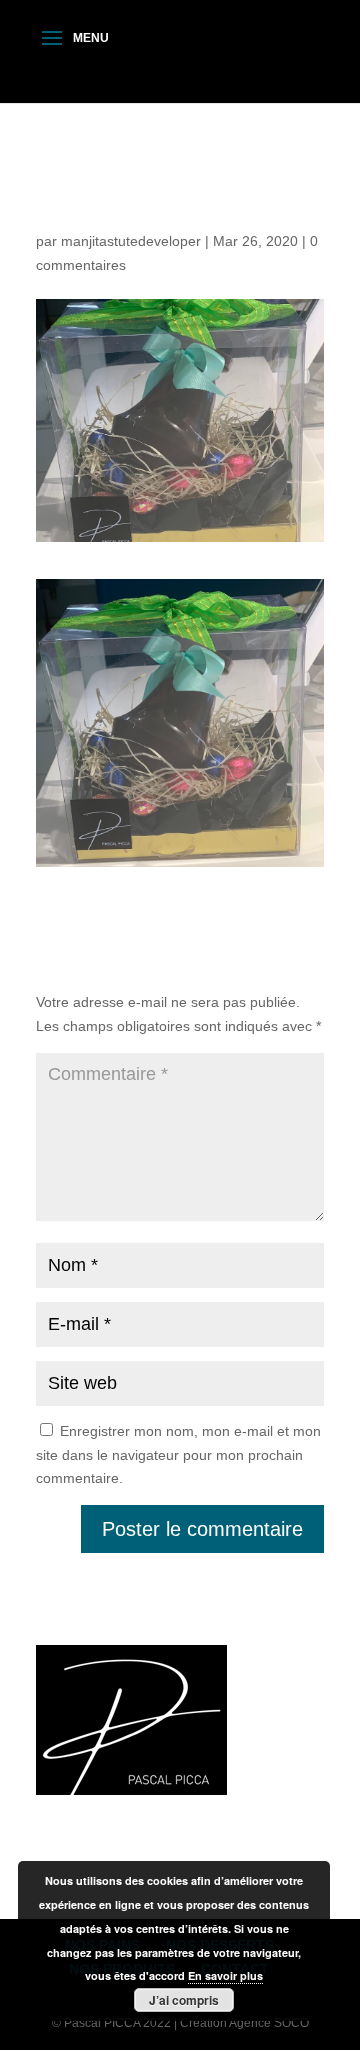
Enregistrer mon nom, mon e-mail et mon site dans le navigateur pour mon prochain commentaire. (178, 1455)
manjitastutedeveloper (131, 241)
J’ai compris (184, 2000)
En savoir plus (225, 1975)
